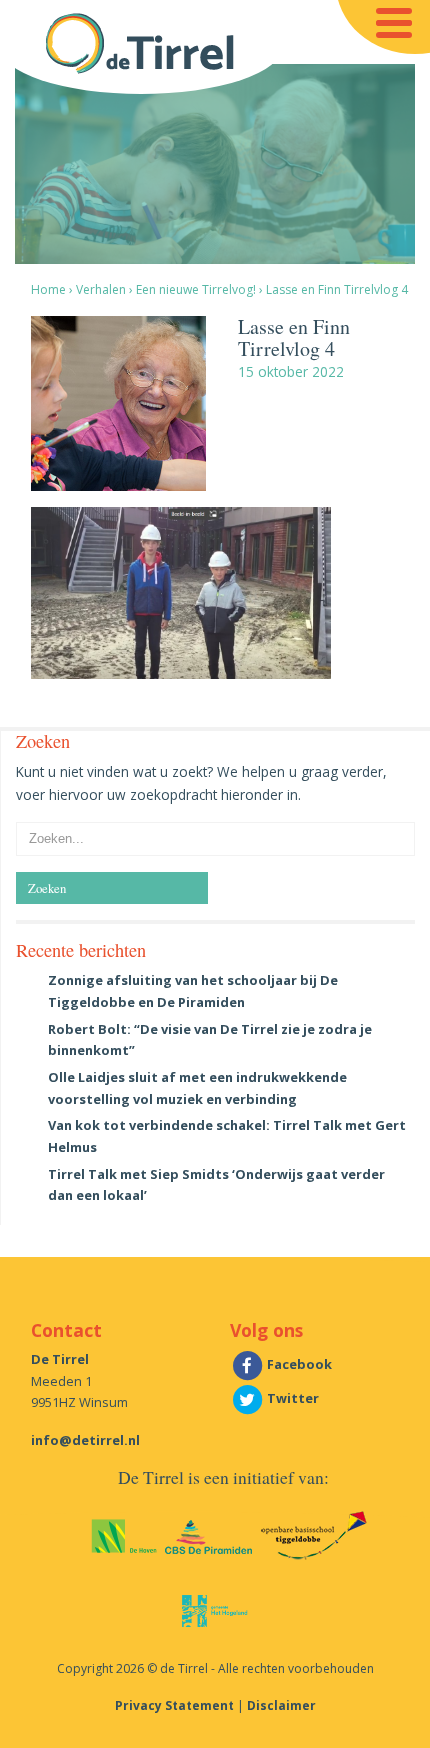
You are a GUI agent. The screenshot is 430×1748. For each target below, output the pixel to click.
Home (48, 289)
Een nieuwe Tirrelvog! (196, 289)
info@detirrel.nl (85, 1440)
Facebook (298, 1364)
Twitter (291, 1398)
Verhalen (101, 289)
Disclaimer (281, 1705)
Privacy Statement (174, 1705)
